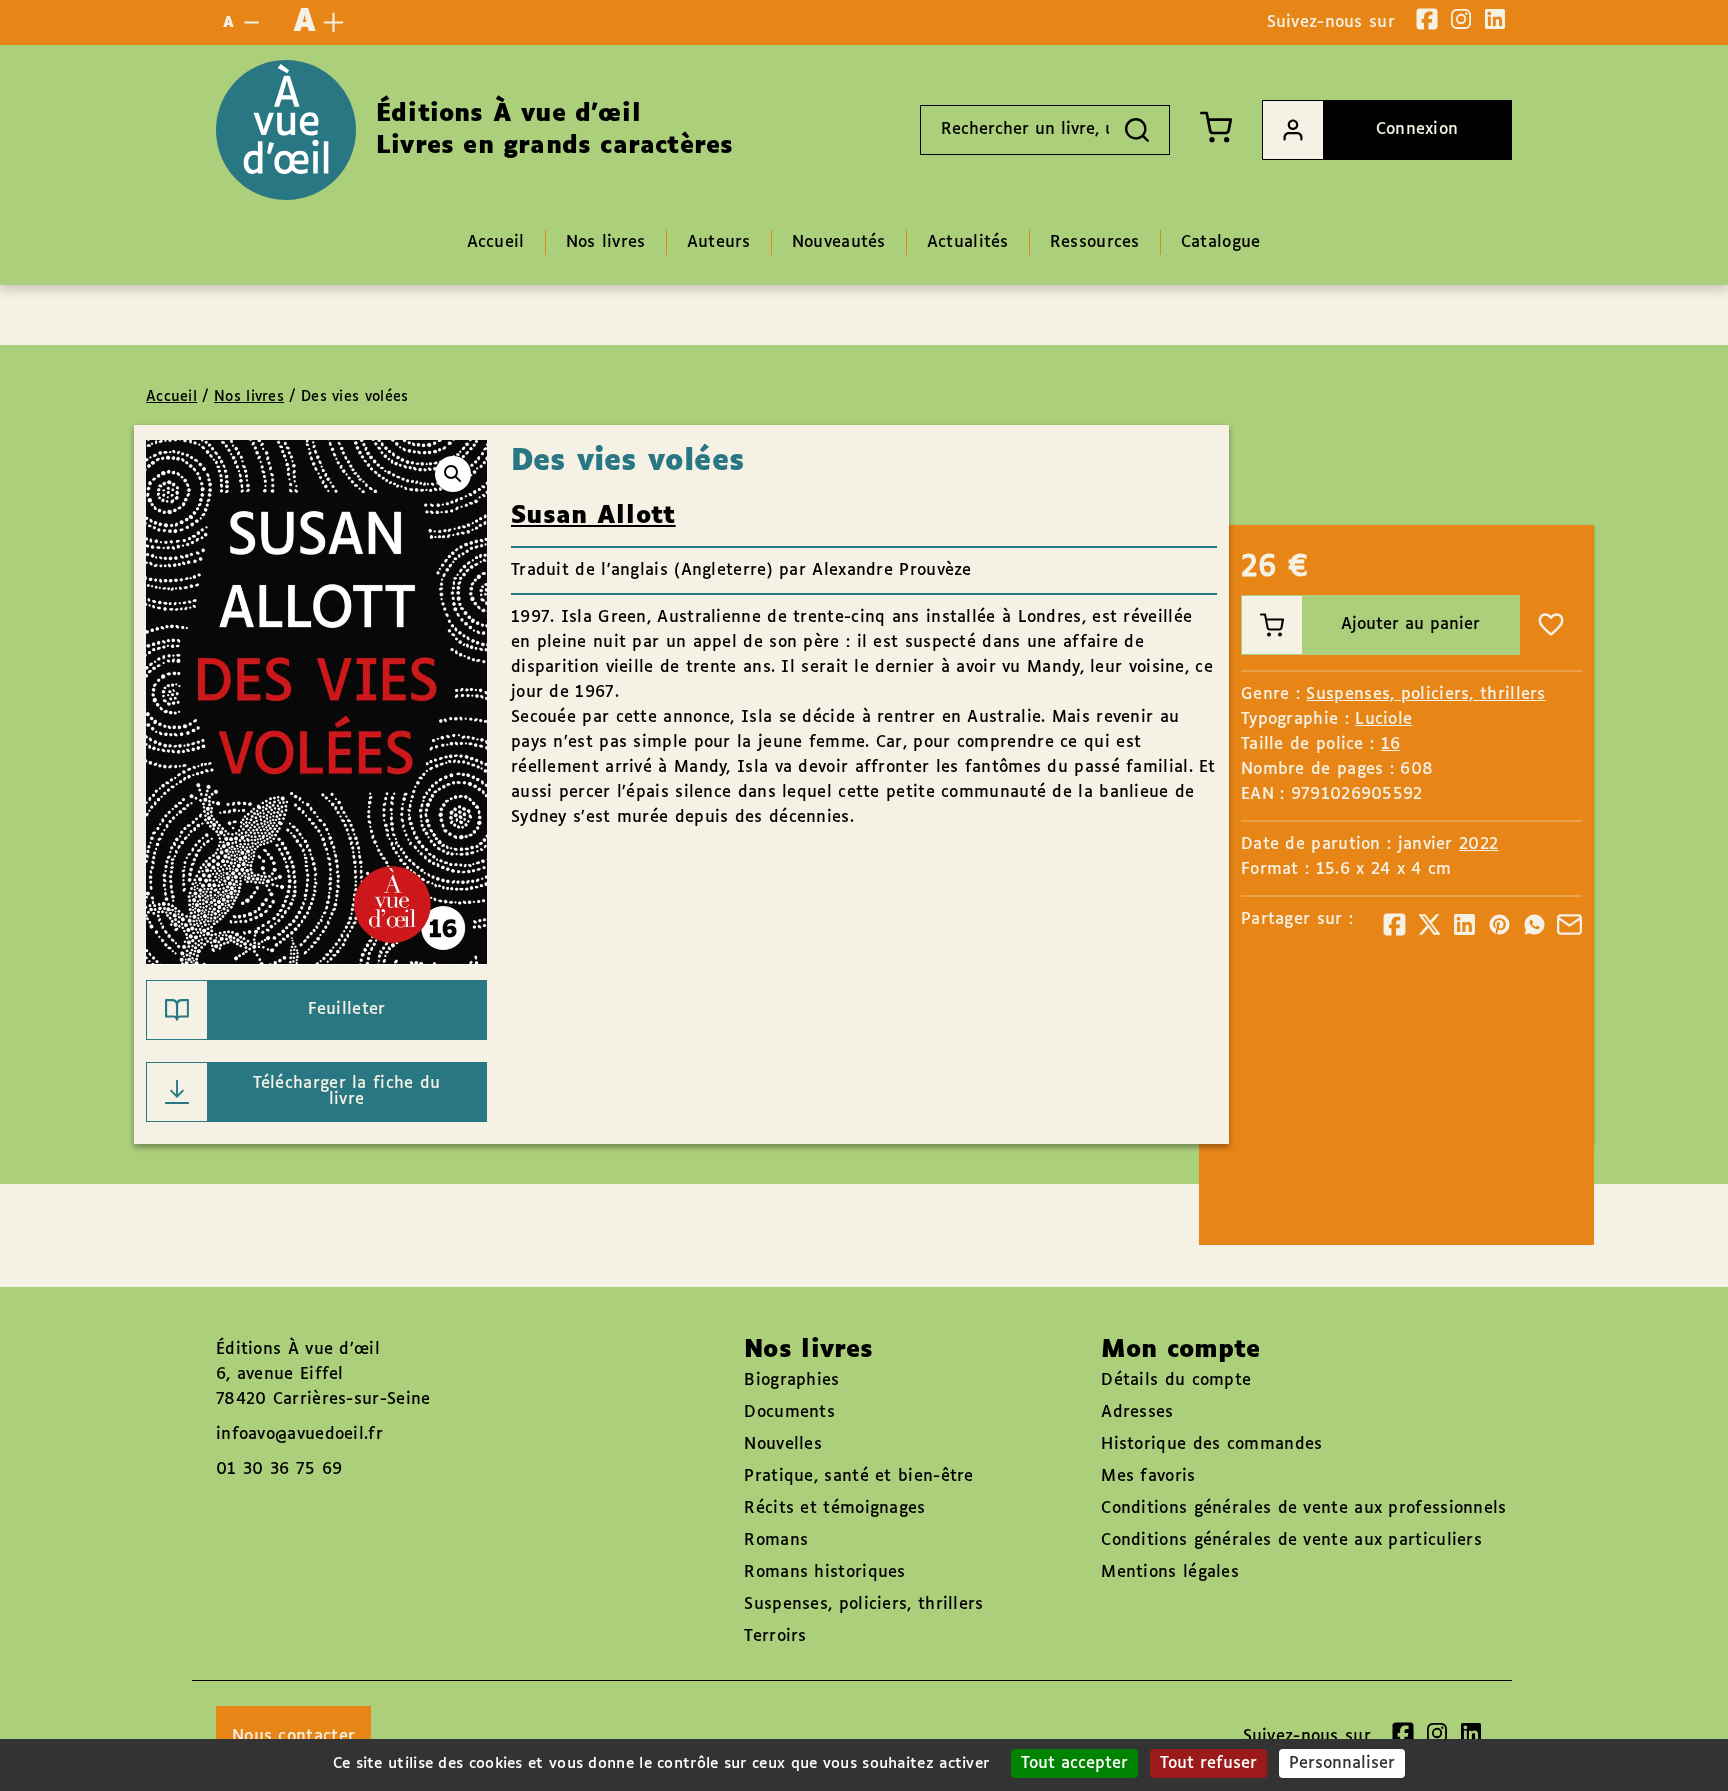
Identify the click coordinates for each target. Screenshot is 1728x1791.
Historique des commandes (1211, 1444)
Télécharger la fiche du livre (347, 1091)
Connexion (1417, 129)
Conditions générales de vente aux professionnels (1303, 1508)
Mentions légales (1170, 1572)
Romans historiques (824, 1572)
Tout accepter (1074, 1763)
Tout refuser (1208, 1763)
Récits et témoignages (834, 1508)
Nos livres (249, 397)
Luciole (1383, 719)
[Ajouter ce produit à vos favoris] (1551, 625)
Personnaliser (1342, 1763)
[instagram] (1461, 19)
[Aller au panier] (1216, 127)
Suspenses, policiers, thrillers (1425, 694)
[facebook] (1427, 19)
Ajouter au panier (1410, 624)
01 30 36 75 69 (279, 1469)
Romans (776, 1540)
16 (1391, 744)
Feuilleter (347, 1009)
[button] (453, 474)
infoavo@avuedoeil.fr (299, 1434)
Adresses (1137, 1412)
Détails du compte (1176, 1380)
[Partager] (1394, 924)
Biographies (791, 1380)
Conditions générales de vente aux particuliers (1291, 1540)
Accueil (171, 397)
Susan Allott (593, 516)
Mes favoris (1148, 1476)
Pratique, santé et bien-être (858, 1476)
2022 (1478, 844)
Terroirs (775, 1636)
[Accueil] (286, 130)
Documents (789, 1412)
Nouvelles (783, 1444)
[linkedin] (1495, 19)
